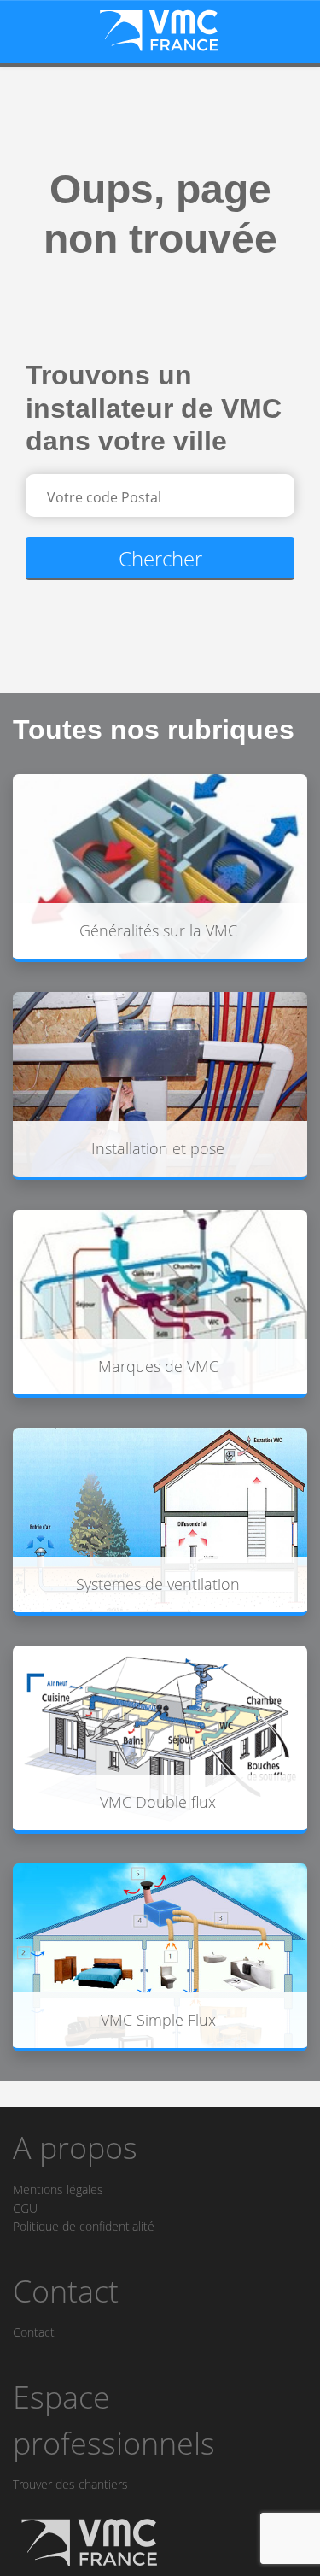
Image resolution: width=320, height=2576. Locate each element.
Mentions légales (58, 2189)
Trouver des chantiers (70, 2484)
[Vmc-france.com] (160, 30)
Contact (34, 2332)
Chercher (160, 558)
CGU (25, 2208)
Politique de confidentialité (84, 2226)
